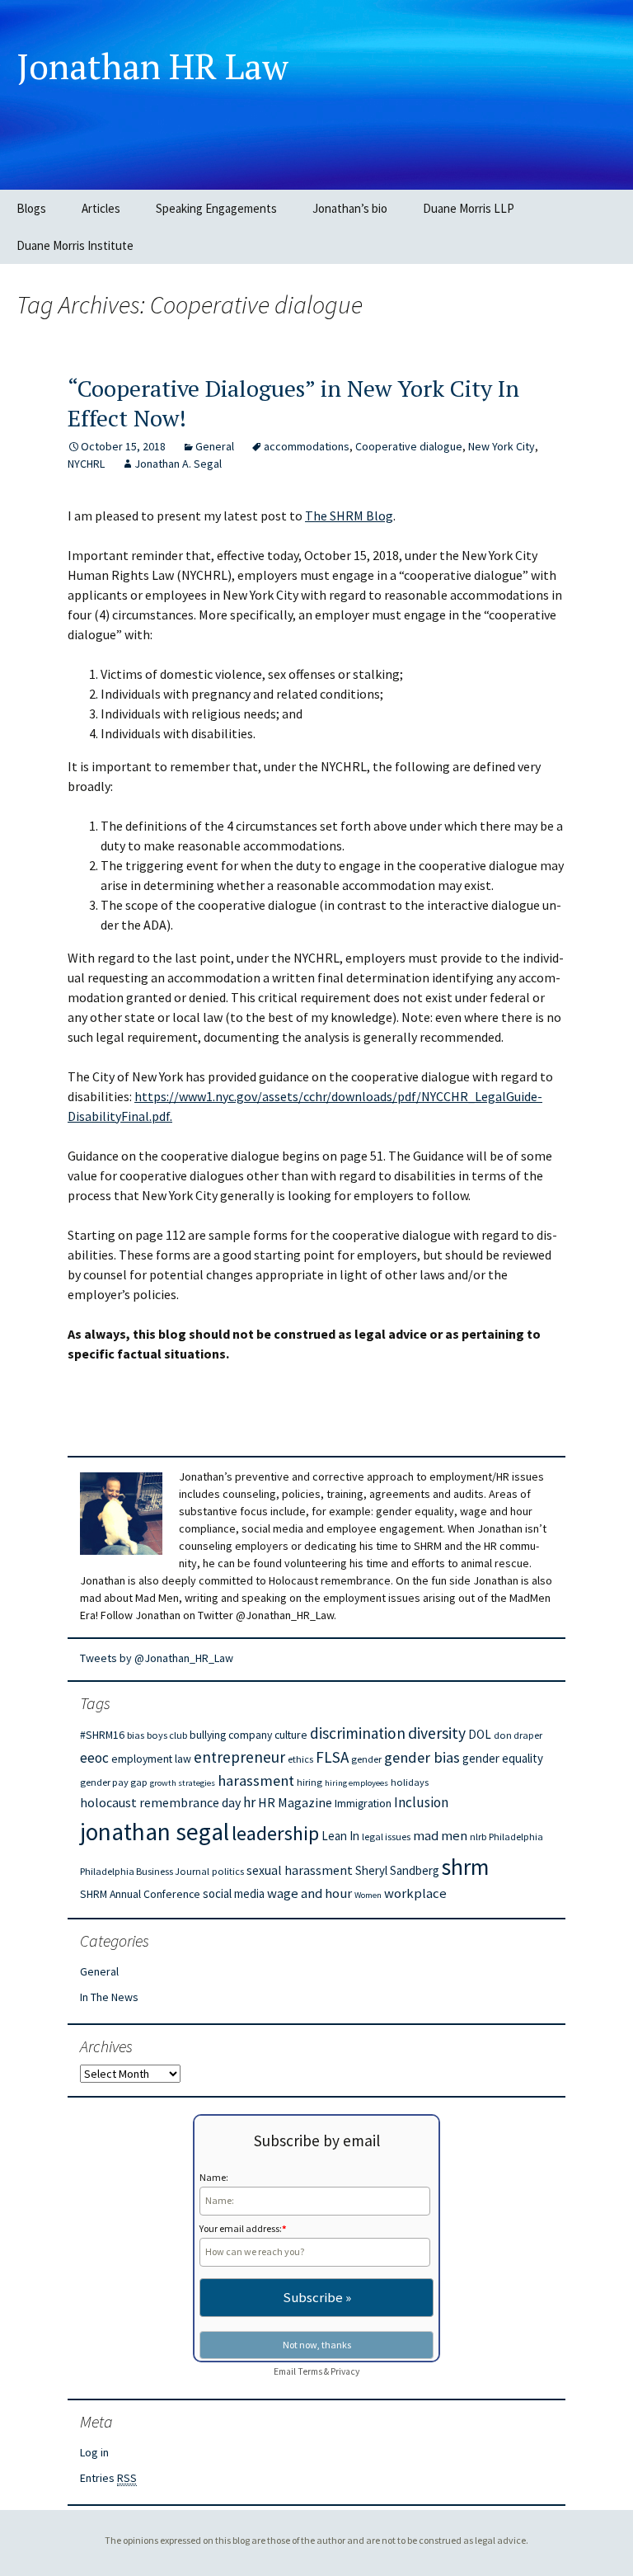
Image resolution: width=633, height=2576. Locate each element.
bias (136, 1735)
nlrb (478, 1837)
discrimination (358, 1733)
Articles (101, 208)
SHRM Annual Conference (140, 1894)
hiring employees (356, 1783)
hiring (309, 1782)
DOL (480, 1734)
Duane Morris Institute (75, 245)
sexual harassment (300, 1870)
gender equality (503, 1758)
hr (249, 1802)
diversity (437, 1733)
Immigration (363, 1803)
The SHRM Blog (349, 516)
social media (234, 1893)
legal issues (386, 1837)
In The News (109, 1997)
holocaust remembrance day (160, 1802)
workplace (415, 1893)
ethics (300, 1759)
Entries (108, 2478)
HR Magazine (295, 1802)
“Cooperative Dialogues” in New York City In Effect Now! (293, 403)
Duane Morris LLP (469, 208)
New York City (502, 446)
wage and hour (309, 1893)
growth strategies (183, 1783)
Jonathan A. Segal (178, 464)
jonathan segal (155, 1832)
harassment (256, 1780)
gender (366, 1759)
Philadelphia (516, 1837)
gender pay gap (114, 1782)
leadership (275, 1833)
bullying (208, 1735)
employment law (151, 1759)
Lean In (340, 1836)
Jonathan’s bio (350, 208)
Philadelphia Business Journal (145, 1871)
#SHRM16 (102, 1735)
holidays (410, 1782)
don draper (518, 1735)
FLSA (332, 1757)
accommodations (307, 446)
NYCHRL (86, 464)
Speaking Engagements (216, 208)
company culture (268, 1735)
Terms (310, 2371)
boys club (167, 1735)
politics (228, 1871)
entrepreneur (239, 1757)
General (215, 446)
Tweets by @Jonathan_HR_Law (157, 1658)
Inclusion (421, 1802)
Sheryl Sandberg (397, 1870)
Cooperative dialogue (409, 446)
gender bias (422, 1757)
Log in (94, 2452)
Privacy (345, 2371)
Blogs (31, 208)
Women (368, 1895)
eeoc (94, 1758)
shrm (465, 1867)
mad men (440, 1836)
